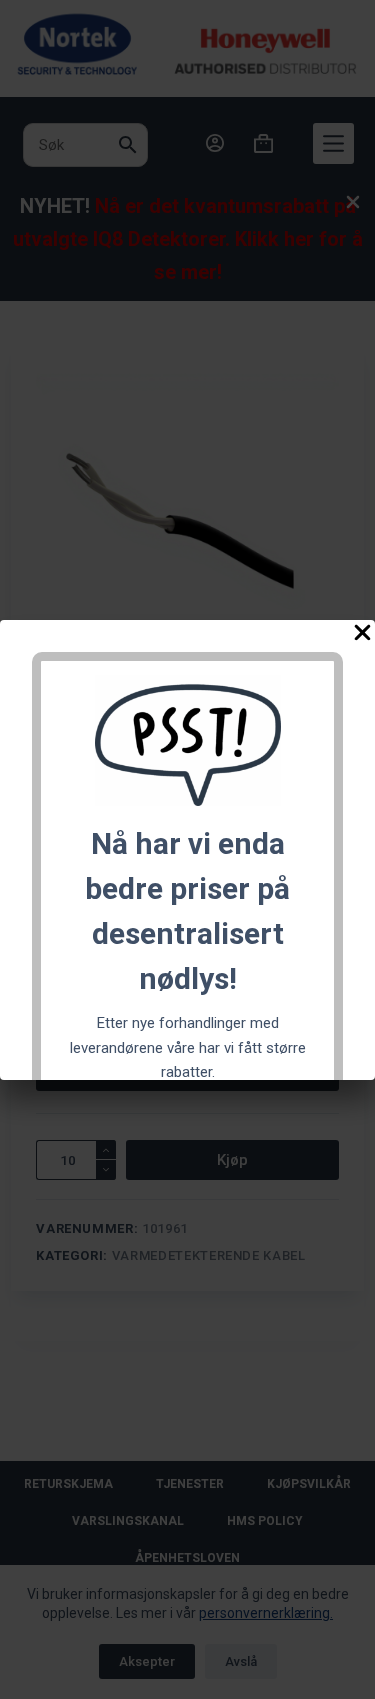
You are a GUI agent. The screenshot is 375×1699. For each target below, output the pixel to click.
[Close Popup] (362, 636)
